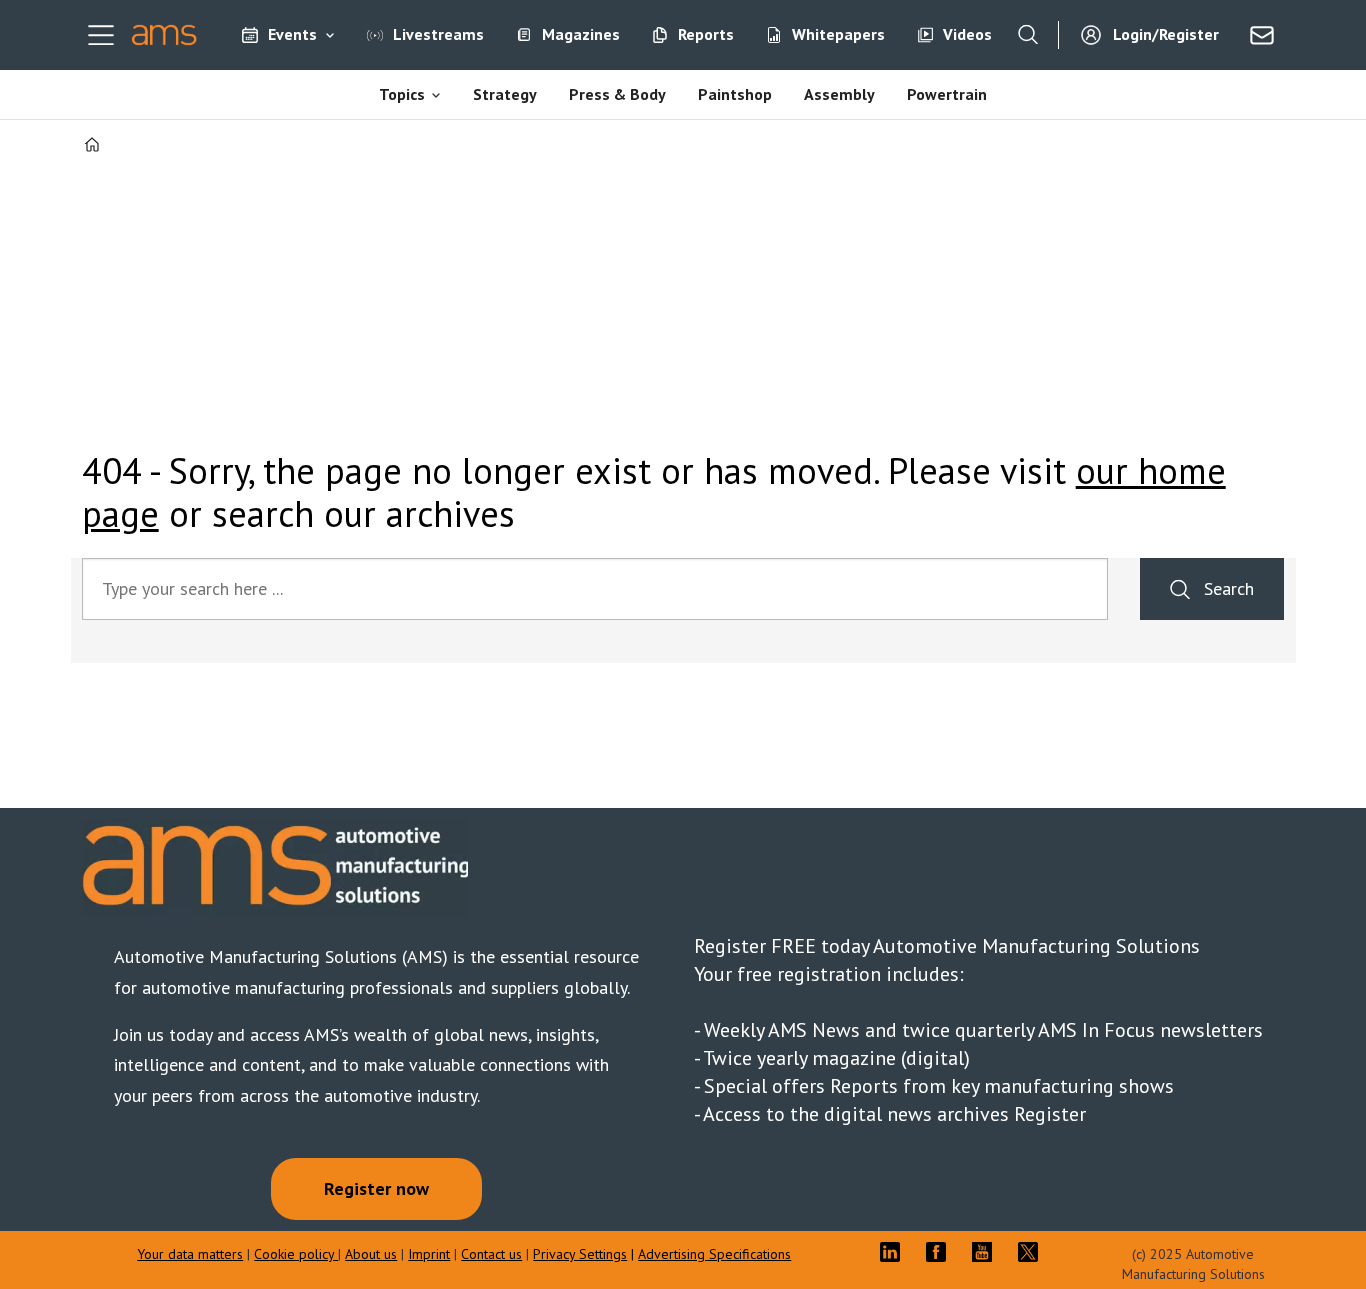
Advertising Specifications (714, 1254)
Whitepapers (838, 34)
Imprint (429, 1254)
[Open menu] (101, 35)
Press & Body (617, 94)
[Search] (1028, 35)
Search (1229, 588)
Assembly (839, 94)
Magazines (581, 34)
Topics (402, 94)
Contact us (491, 1254)
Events (292, 34)
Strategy (505, 94)
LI (895, 1252)
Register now (376, 1188)
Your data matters (190, 1254)
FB (941, 1252)
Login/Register (1166, 34)
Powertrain (947, 94)
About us (371, 1254)
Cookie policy (296, 1254)
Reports (706, 34)
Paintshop (735, 94)
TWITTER (1033, 1252)
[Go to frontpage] (164, 35)
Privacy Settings (580, 1254)
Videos (967, 34)
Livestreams (438, 34)
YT (987, 1252)
